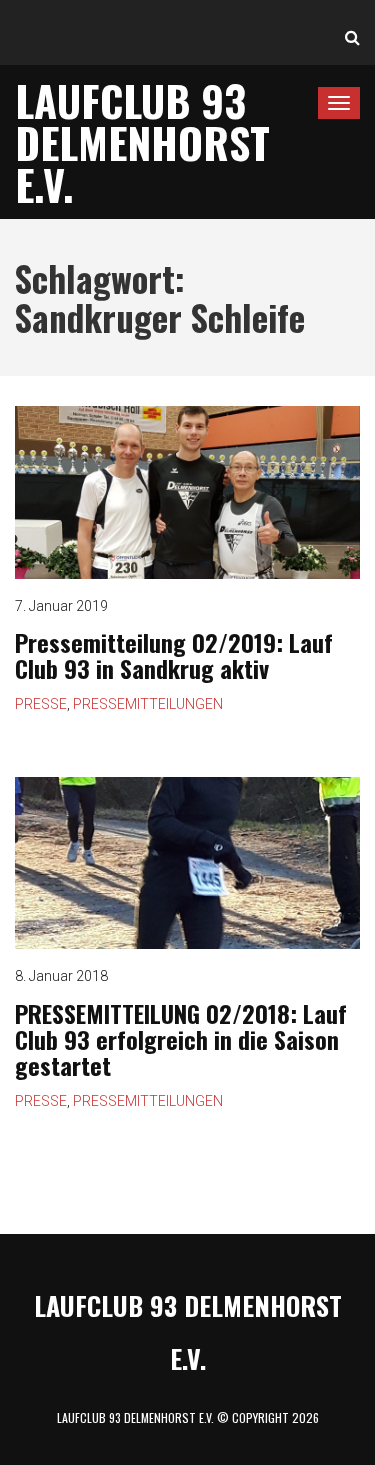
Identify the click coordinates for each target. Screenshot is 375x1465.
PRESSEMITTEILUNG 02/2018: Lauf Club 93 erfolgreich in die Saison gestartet (181, 1039)
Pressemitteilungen (148, 704)
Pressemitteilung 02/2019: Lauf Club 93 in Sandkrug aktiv (174, 655)
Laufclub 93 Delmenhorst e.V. (142, 142)
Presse (41, 704)
